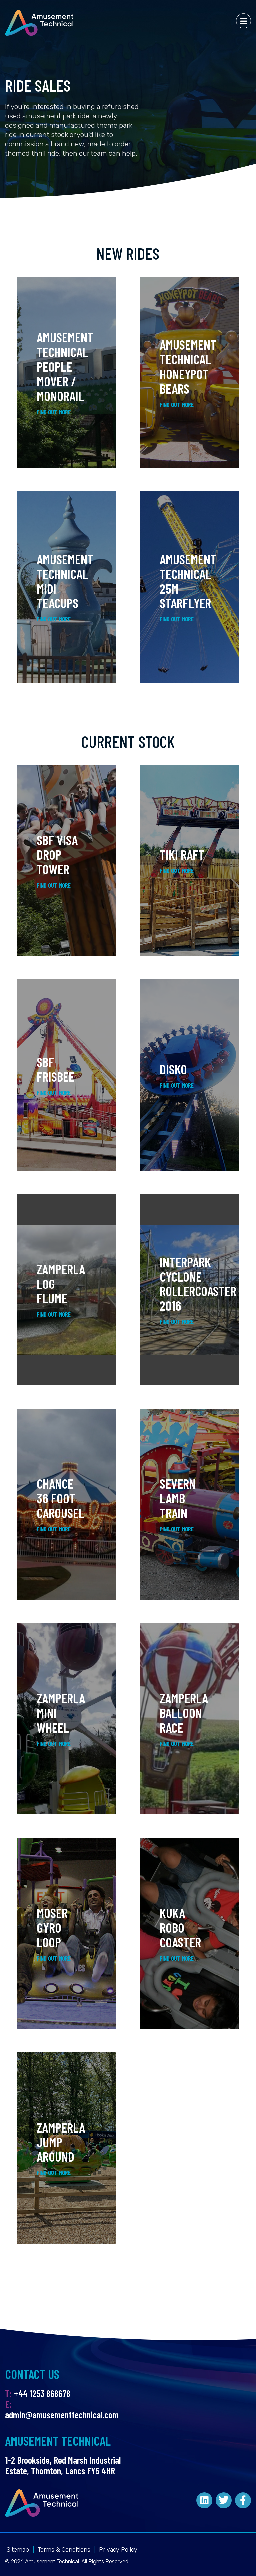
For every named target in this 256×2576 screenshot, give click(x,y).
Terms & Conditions (64, 2550)
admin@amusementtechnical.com (62, 2415)
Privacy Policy (118, 2550)
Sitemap (18, 2550)
